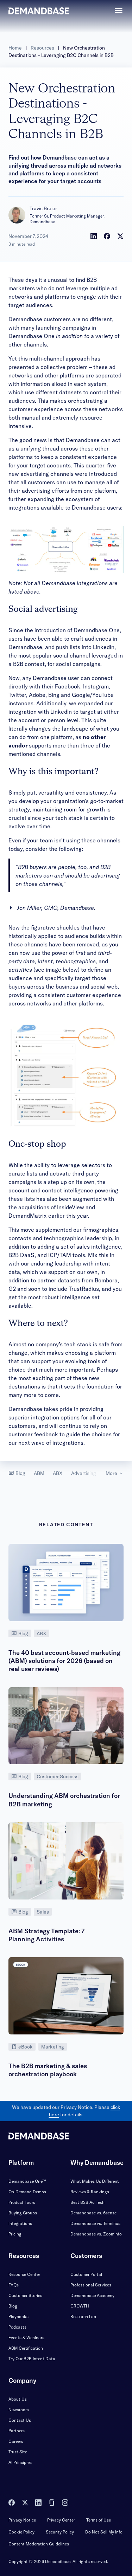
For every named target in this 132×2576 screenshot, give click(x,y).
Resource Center (24, 2274)
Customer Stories (25, 2295)
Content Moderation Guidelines (39, 2544)
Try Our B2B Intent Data (32, 2359)
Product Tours (22, 2202)
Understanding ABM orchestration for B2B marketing (64, 1800)
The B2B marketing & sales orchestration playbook (48, 2070)
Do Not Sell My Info (104, 2532)
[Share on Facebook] (107, 236)
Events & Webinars (26, 2338)
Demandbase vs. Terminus (95, 2223)
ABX (58, 1473)
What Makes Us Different (95, 2181)
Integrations (20, 2223)
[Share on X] (120, 236)
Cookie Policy (21, 2532)
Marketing (53, 2047)
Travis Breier (43, 208)
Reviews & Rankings (90, 2192)
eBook (26, 2047)
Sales (43, 1912)
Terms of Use (99, 2520)
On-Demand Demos (27, 2192)
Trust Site (18, 2452)
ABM (39, 1473)
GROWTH (80, 2306)
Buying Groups (23, 2213)
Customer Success (58, 1776)
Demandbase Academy (92, 2295)
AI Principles (20, 2462)
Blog (20, 1473)
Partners (17, 2431)
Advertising (84, 1473)
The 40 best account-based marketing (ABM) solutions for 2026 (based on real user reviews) (64, 1661)
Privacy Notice (22, 2520)
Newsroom (19, 2410)
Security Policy (60, 2532)
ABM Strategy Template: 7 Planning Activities (46, 1935)
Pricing (15, 2234)
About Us (18, 2399)
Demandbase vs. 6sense (93, 2213)
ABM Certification (26, 2348)
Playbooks (18, 2316)
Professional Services (91, 2285)
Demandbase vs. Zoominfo (96, 2234)
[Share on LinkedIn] (94, 236)
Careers (16, 2441)
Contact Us (20, 2420)
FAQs (14, 2285)
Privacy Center (61, 2520)
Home (15, 48)
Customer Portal (86, 2274)
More (111, 1473)
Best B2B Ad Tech (87, 2202)
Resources (42, 48)
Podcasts (17, 2327)
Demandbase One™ (27, 2181)
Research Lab (83, 2316)
